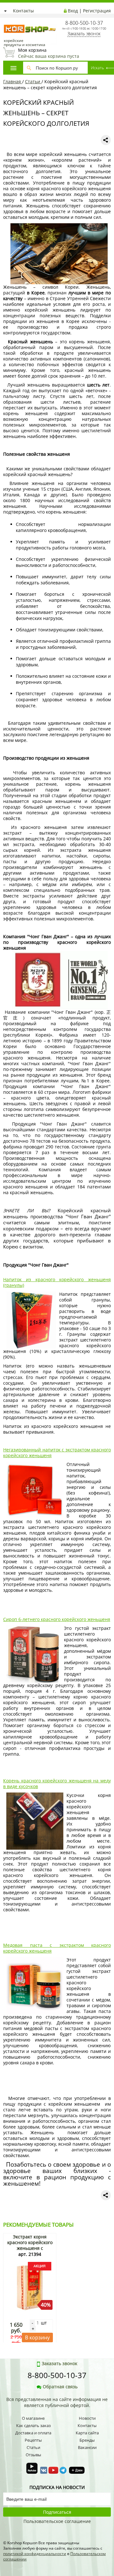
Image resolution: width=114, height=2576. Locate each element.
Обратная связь (60, 2387)
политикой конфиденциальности (35, 2554)
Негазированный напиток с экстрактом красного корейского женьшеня (57, 1453)
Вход (73, 11)
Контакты (23, 11)
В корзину (37, 2337)
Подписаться (57, 2512)
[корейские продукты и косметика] (6, 21)
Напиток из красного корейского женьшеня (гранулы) (57, 1282)
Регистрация (97, 11)
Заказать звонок (84, 34)
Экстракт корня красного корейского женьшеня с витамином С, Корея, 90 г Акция (30, 2248)
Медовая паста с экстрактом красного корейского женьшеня (57, 1948)
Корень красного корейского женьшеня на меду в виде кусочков (57, 1783)
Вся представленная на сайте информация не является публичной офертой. (57, 2402)
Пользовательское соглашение (57, 2521)
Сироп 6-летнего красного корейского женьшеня (57, 1619)
